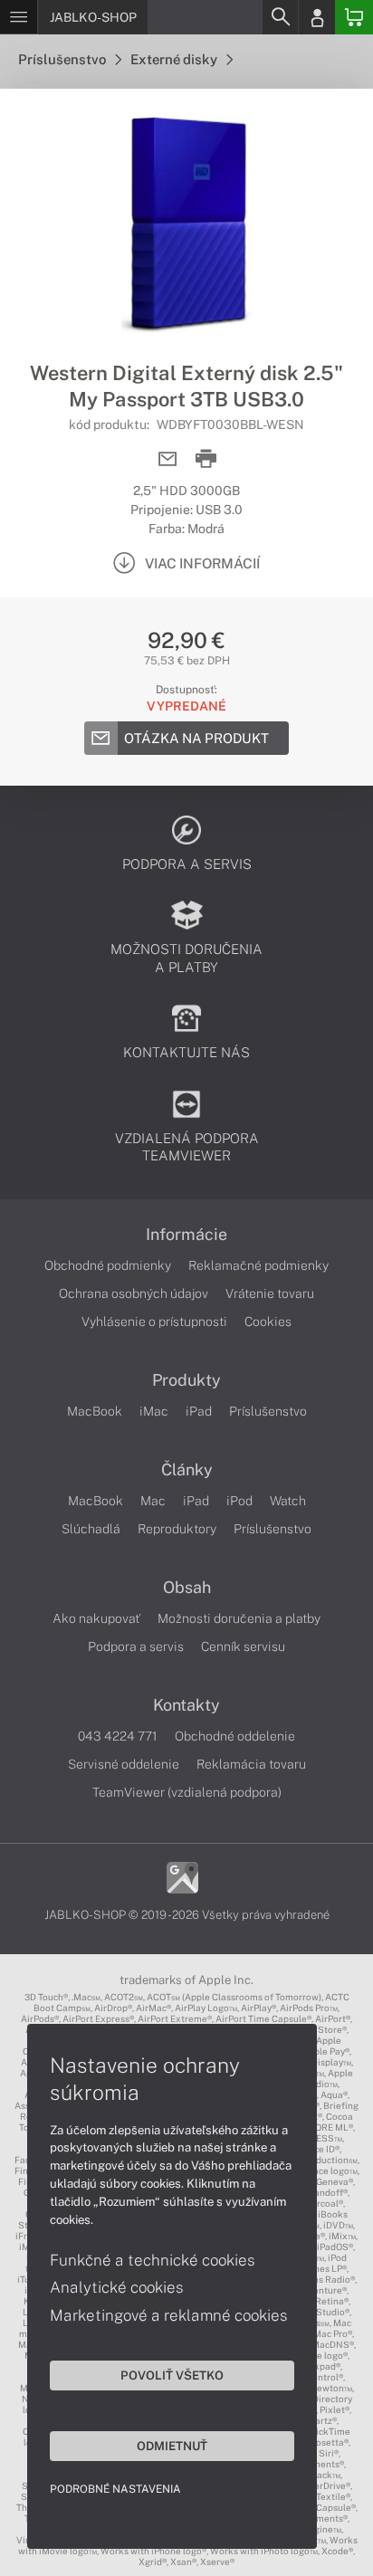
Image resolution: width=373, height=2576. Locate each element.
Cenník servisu (243, 1646)
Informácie (186, 1235)
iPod (239, 1501)
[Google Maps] (182, 1875)
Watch (288, 1501)
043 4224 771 (118, 1736)
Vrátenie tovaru (270, 1293)
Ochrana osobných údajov (134, 1293)
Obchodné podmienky (108, 1265)
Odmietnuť (172, 2446)
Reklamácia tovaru (251, 1764)
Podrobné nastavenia (115, 2489)
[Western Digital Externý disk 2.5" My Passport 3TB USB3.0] (186, 224)
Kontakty (186, 1705)
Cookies (268, 1321)
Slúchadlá (91, 1529)
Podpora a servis (136, 1646)
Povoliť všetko (172, 2375)
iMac (154, 1411)
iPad (199, 1411)
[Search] (280, 17)
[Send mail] (168, 459)
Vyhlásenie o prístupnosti (154, 1321)
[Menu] (19, 17)
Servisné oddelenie (124, 1764)
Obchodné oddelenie (235, 1736)
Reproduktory (177, 1529)
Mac (153, 1501)
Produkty (186, 1380)
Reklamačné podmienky (258, 1265)
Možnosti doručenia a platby (239, 1618)
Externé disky (175, 59)
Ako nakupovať (96, 1618)
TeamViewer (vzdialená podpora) (187, 1792)
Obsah (187, 1588)
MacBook (95, 1411)
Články (187, 1470)
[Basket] (354, 17)
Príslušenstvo (63, 59)
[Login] (317, 17)
